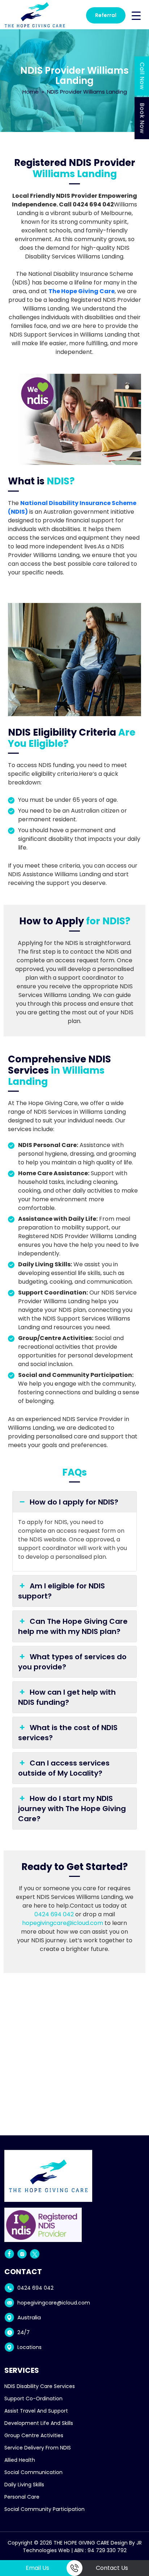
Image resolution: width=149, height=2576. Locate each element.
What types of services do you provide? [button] (72, 1662)
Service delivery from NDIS (38, 2448)
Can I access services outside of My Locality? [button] (64, 1768)
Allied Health (20, 2460)
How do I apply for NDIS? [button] (74, 1502)
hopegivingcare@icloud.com (63, 1923)
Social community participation (44, 2509)
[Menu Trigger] (136, 15)
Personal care (22, 2497)
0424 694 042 (54, 1914)
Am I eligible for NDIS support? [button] (61, 1591)
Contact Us (112, 2568)
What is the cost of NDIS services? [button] (68, 1733)
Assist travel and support (36, 2411)
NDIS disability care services (40, 2386)
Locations (29, 2347)
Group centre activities (34, 2435)
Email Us (37, 2568)
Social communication (33, 2472)
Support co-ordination (33, 2399)
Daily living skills (24, 2485)
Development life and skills (39, 2423)
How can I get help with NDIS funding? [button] (67, 1697)
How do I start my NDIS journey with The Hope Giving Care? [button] (72, 1809)
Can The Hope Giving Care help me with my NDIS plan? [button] (73, 1626)
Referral (106, 15)
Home (31, 92)
